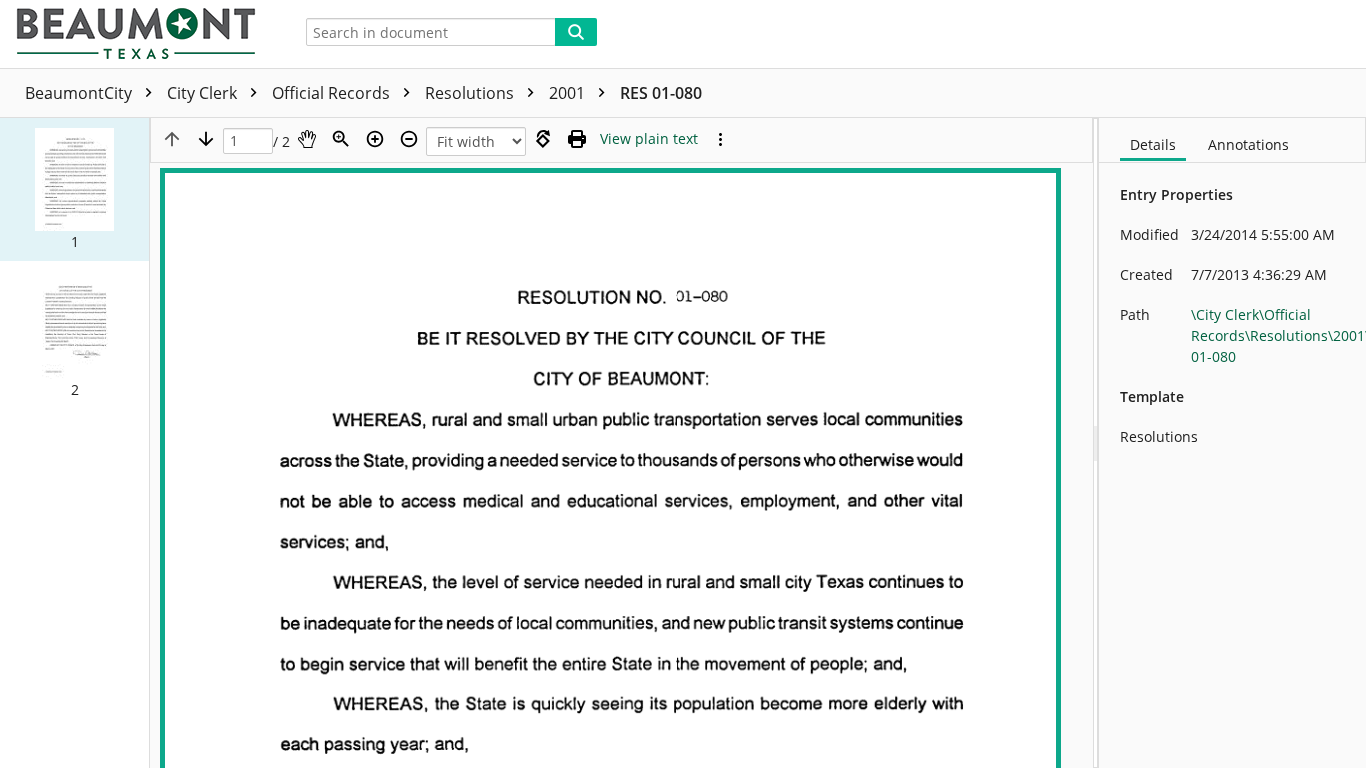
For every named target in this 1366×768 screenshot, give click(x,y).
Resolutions (471, 93)
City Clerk (204, 93)
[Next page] (206, 139)
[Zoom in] (375, 139)
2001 (569, 93)
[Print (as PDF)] (577, 139)
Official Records (333, 93)
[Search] (576, 32)
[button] (74, 189)
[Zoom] (341, 139)
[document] (1232, 443)
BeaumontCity (80, 93)
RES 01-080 (661, 93)
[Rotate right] (543, 139)
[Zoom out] (409, 139)
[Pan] (307, 139)
